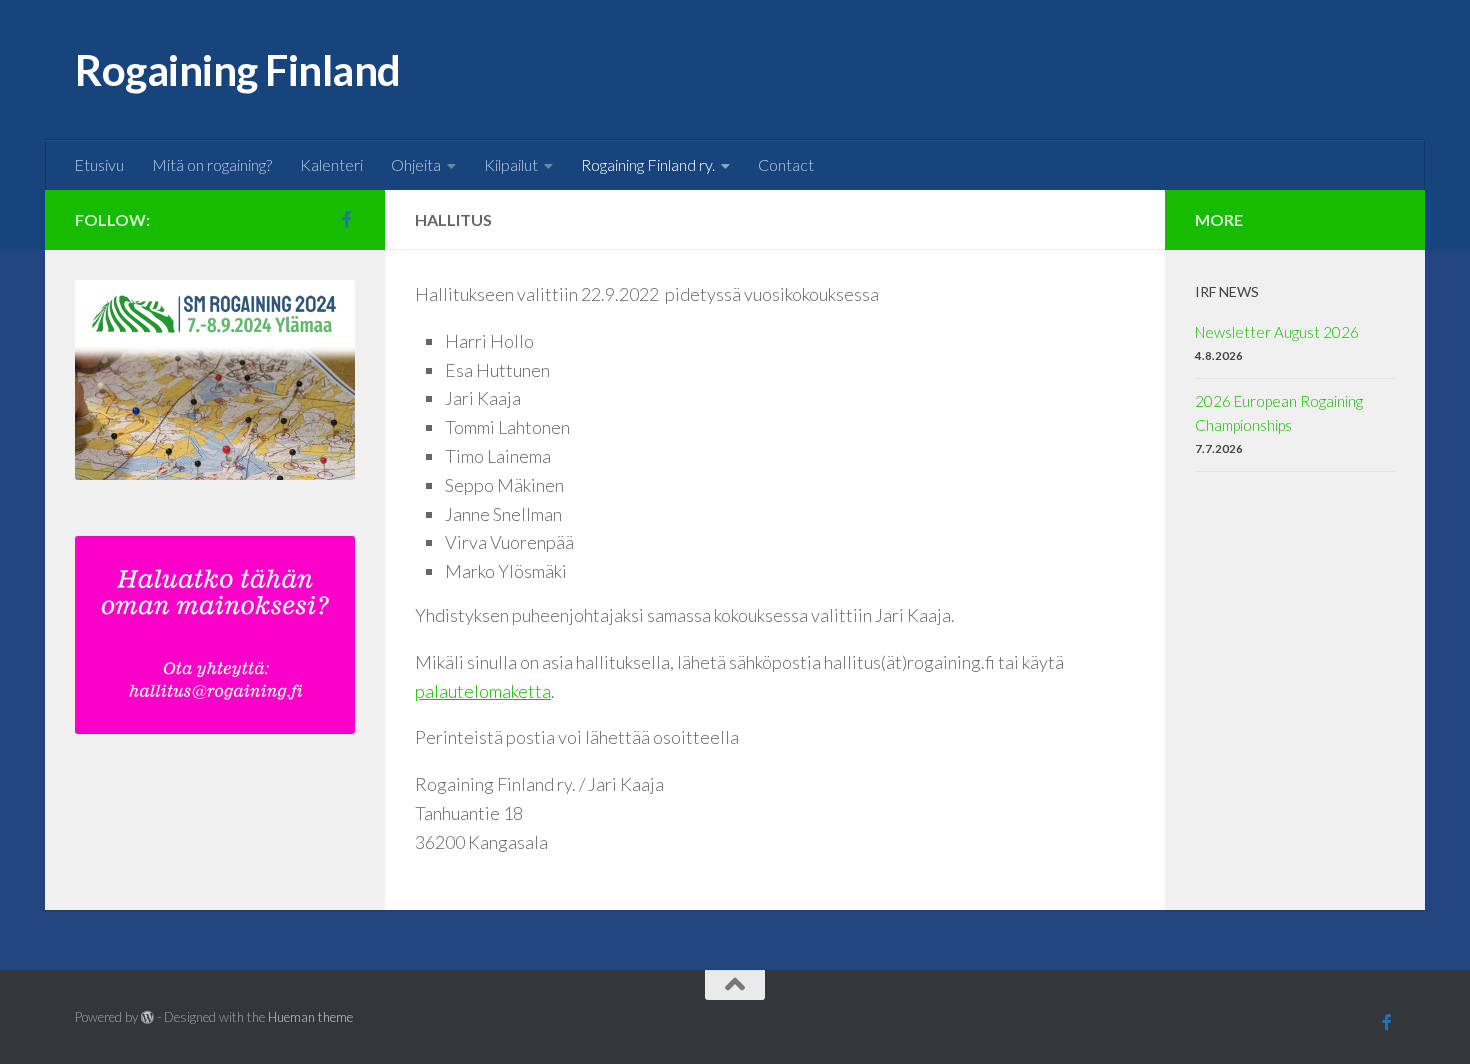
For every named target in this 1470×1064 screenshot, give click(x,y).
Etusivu (99, 164)
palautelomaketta (483, 691)
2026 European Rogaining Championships (1279, 413)
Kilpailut (511, 164)
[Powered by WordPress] (147, 1017)
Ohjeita (416, 164)
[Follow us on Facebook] (347, 219)
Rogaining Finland (238, 70)
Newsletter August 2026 (1277, 332)
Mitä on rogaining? (212, 164)
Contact (786, 164)
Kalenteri (331, 164)
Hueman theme (310, 1017)
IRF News (1227, 291)
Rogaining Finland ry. (648, 164)
